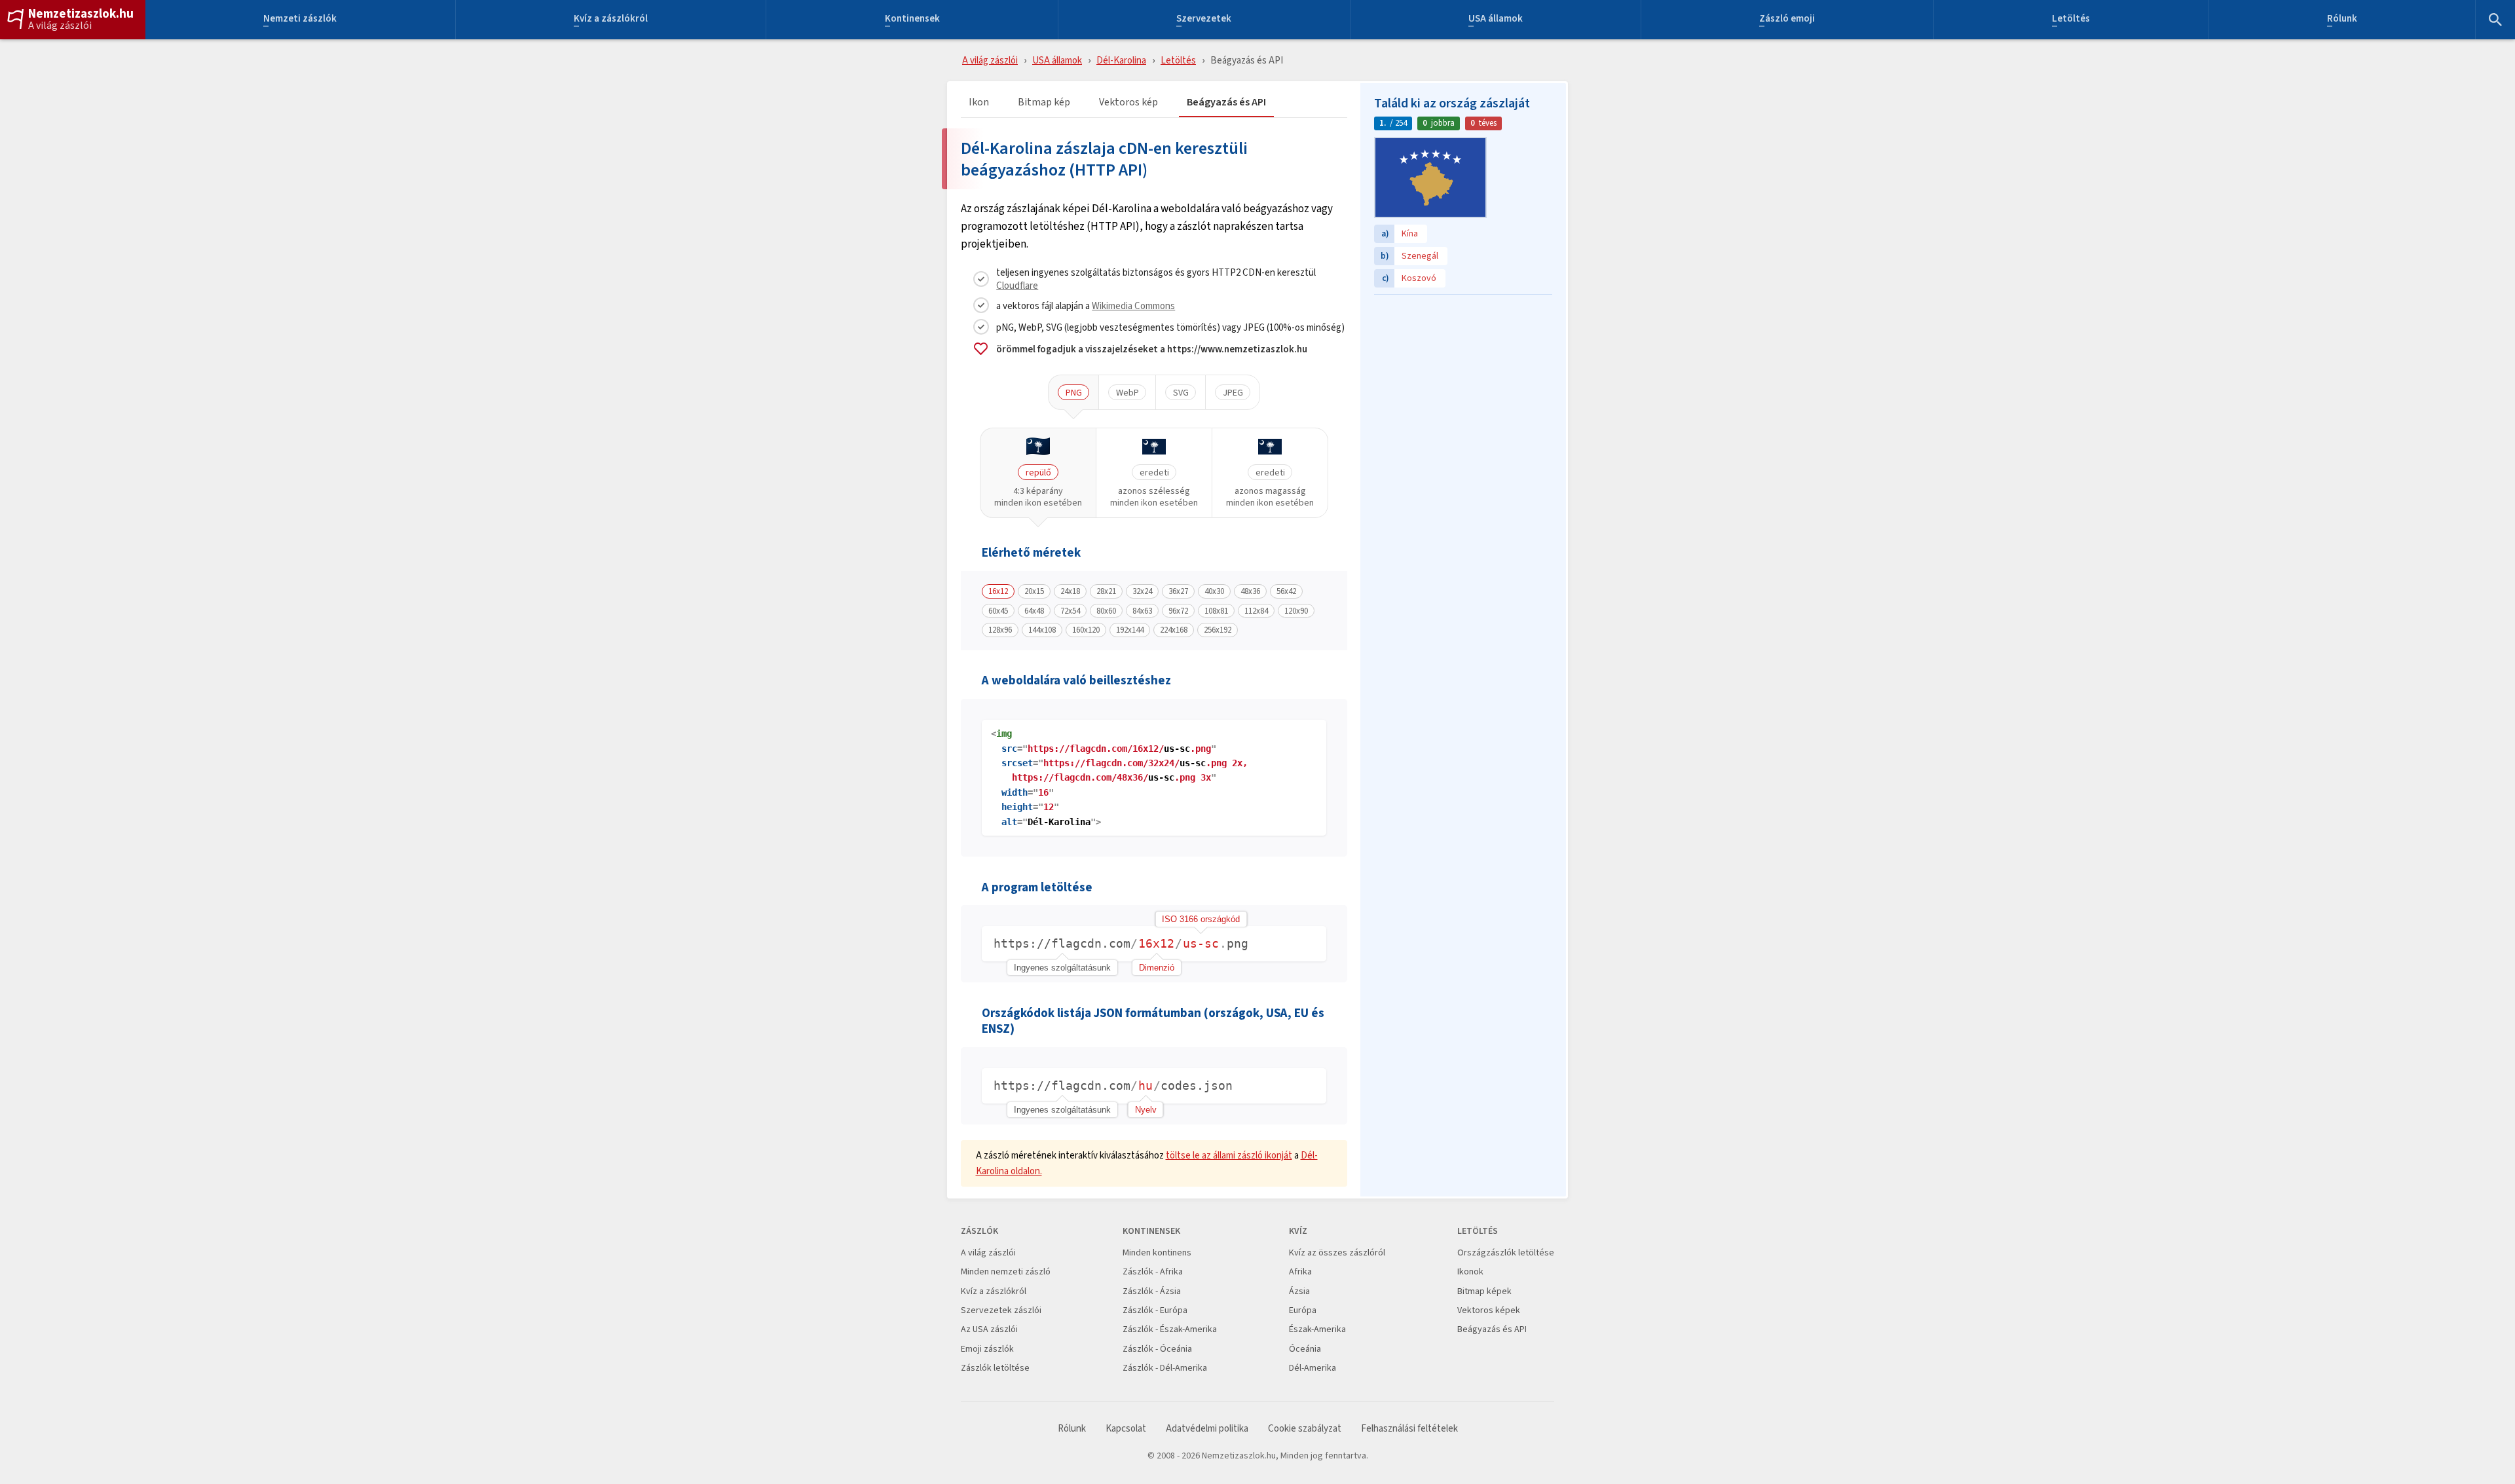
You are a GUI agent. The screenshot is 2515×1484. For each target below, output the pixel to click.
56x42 (1286, 591)
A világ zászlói (60, 26)
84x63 (1142, 611)
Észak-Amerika (1317, 1329)
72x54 (1070, 611)
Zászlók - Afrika (1153, 1271)
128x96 (1000, 630)
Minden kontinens (1157, 1252)
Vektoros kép (1128, 102)
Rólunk (2342, 20)
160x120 (1086, 630)
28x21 (1106, 591)
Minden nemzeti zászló (1006, 1271)
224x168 (1174, 630)
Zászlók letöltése (995, 1368)
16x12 (998, 591)
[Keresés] (2495, 20)
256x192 (1218, 630)
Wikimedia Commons (1133, 306)
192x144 (1130, 630)
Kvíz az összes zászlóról (1337, 1252)
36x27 (1178, 591)
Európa (1303, 1310)
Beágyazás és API (1226, 102)
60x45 (998, 611)
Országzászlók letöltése (1506, 1252)
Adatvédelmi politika (1207, 1429)
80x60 (1106, 611)
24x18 (1070, 591)
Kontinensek (912, 20)
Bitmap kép (1044, 102)
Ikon (979, 102)
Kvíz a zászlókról (611, 20)
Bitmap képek (1484, 1291)
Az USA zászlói (989, 1329)
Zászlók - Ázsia (1152, 1291)
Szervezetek (1204, 20)
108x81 (1216, 611)
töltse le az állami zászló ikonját (1229, 1155)
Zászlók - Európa (1155, 1310)
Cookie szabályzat (1305, 1429)
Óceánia (1305, 1349)
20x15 (1034, 591)
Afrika (1300, 1271)
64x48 (1034, 611)
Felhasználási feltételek (1409, 1429)
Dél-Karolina (1121, 60)
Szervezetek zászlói (1001, 1310)
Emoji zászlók (987, 1349)
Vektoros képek (1489, 1310)
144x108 (1042, 630)
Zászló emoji (1787, 20)
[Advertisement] (1463, 383)
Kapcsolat (1126, 1429)
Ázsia (1299, 1291)
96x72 (1178, 611)
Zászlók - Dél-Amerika (1165, 1368)
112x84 (1256, 611)
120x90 (1296, 611)
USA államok (1496, 20)
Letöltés (2071, 20)
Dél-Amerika (1313, 1368)
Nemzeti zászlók (300, 20)
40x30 (1214, 591)
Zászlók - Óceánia (1157, 1349)
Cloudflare (1017, 285)
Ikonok (1470, 1271)
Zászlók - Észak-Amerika (1170, 1329)
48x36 (1250, 591)
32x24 (1142, 591)
